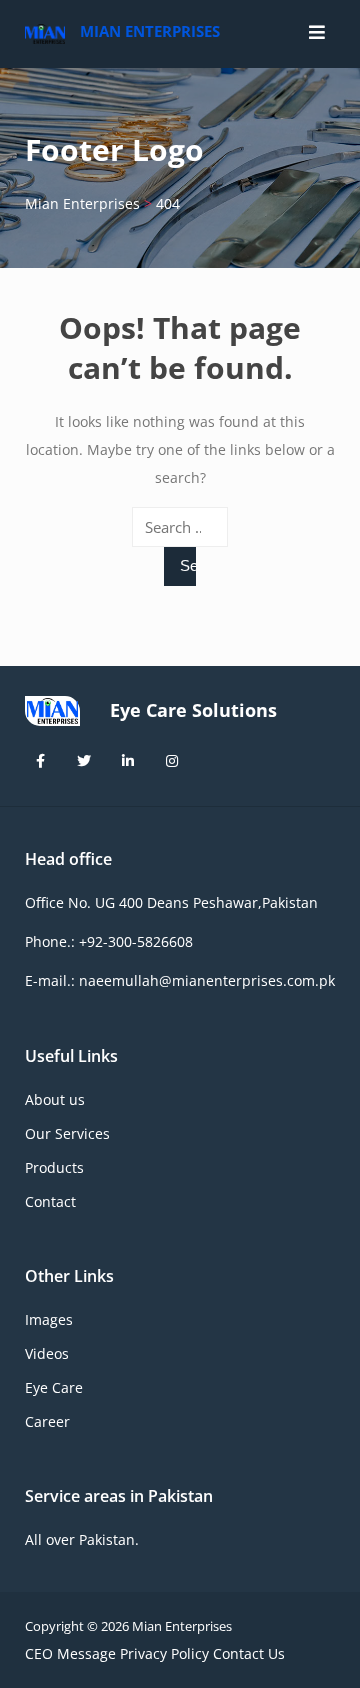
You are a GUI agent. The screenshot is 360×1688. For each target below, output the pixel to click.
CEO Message (70, 1653)
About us (55, 1099)
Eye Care (54, 1387)
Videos (47, 1353)
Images (49, 1319)
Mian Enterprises (150, 31)
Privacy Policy (164, 1653)
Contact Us (249, 1653)
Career (47, 1421)
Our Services (67, 1133)
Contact (50, 1201)
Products (54, 1167)
